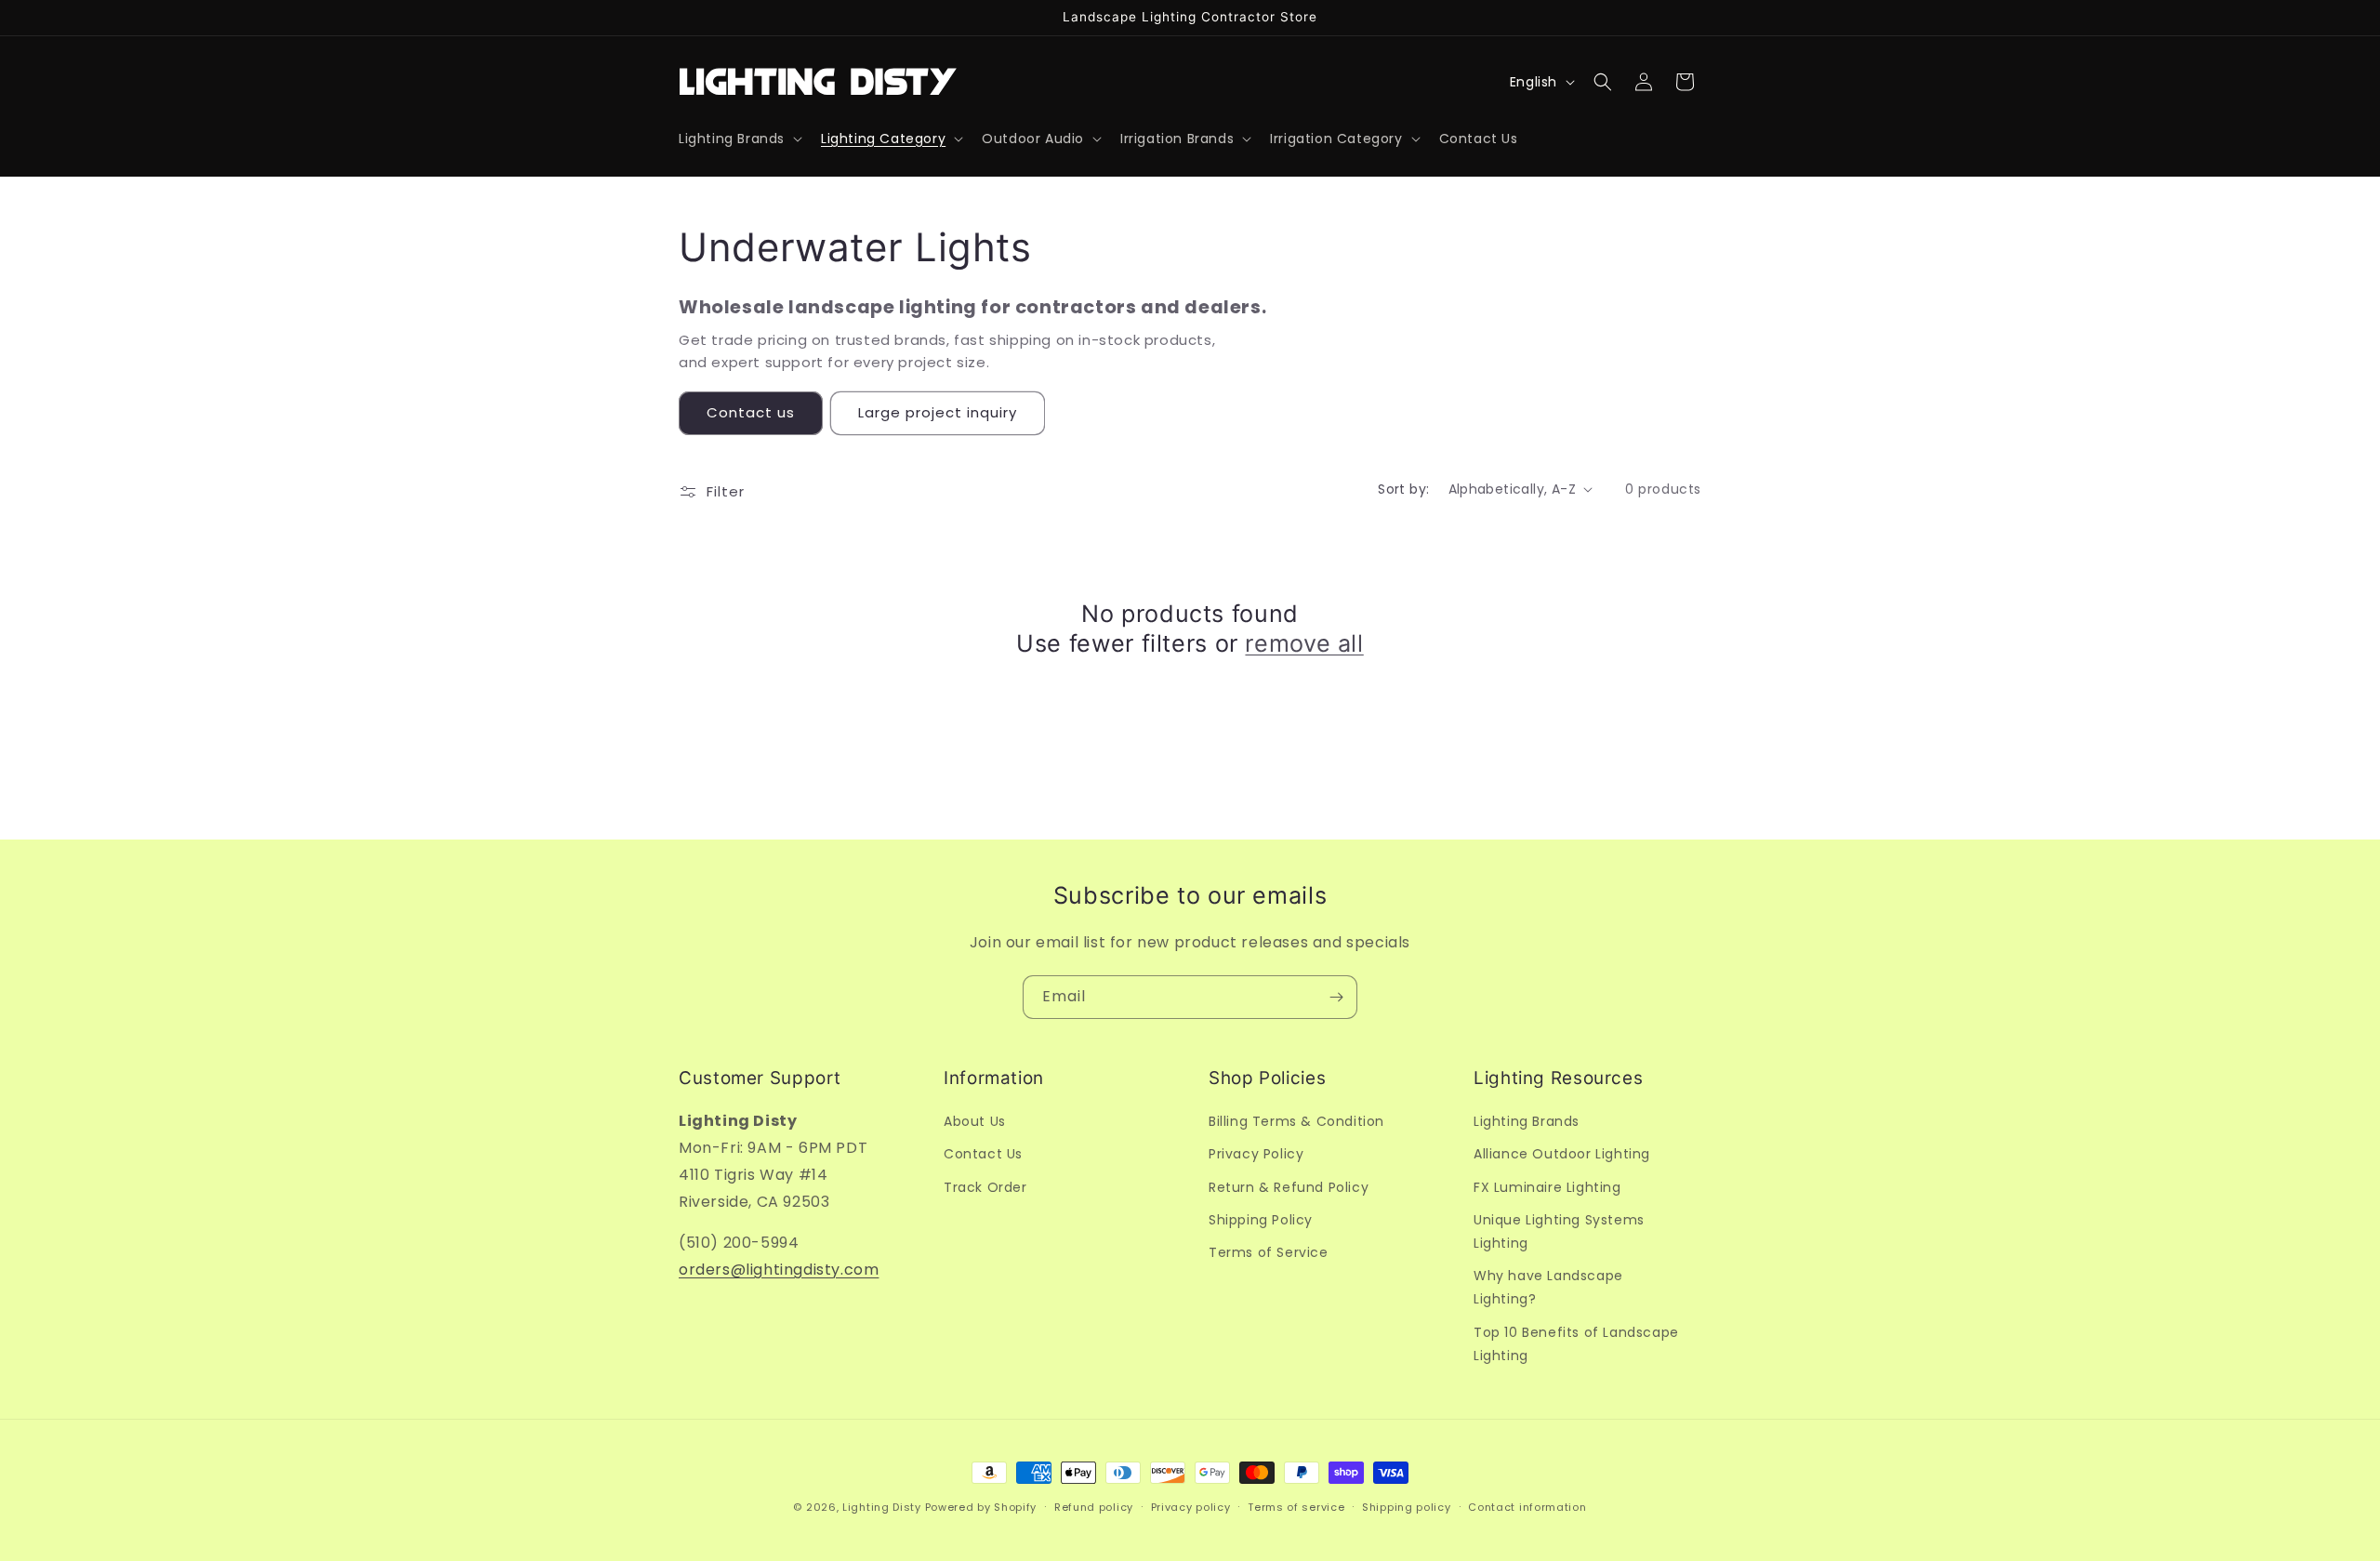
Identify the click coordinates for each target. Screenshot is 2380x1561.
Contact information (1527, 1506)
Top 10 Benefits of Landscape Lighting (1576, 1343)
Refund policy (1094, 1506)
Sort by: (1403, 489)
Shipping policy (1407, 1506)
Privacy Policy (1256, 1154)
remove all (1304, 643)
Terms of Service (1269, 1252)
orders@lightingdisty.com (779, 1270)
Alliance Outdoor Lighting (1562, 1154)
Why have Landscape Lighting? (1548, 1287)
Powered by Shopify (981, 1507)
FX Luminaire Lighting (1547, 1186)
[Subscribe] (1336, 997)
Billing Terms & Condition (1296, 1121)
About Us (975, 1121)
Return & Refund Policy (1289, 1186)
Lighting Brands (1527, 1121)
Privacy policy (1191, 1506)
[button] (739, 139)
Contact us (751, 412)
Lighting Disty (882, 1507)
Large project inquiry (938, 412)
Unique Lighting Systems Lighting (1559, 1230)
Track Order (985, 1186)
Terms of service (1296, 1506)
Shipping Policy (1261, 1219)
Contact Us (983, 1154)
